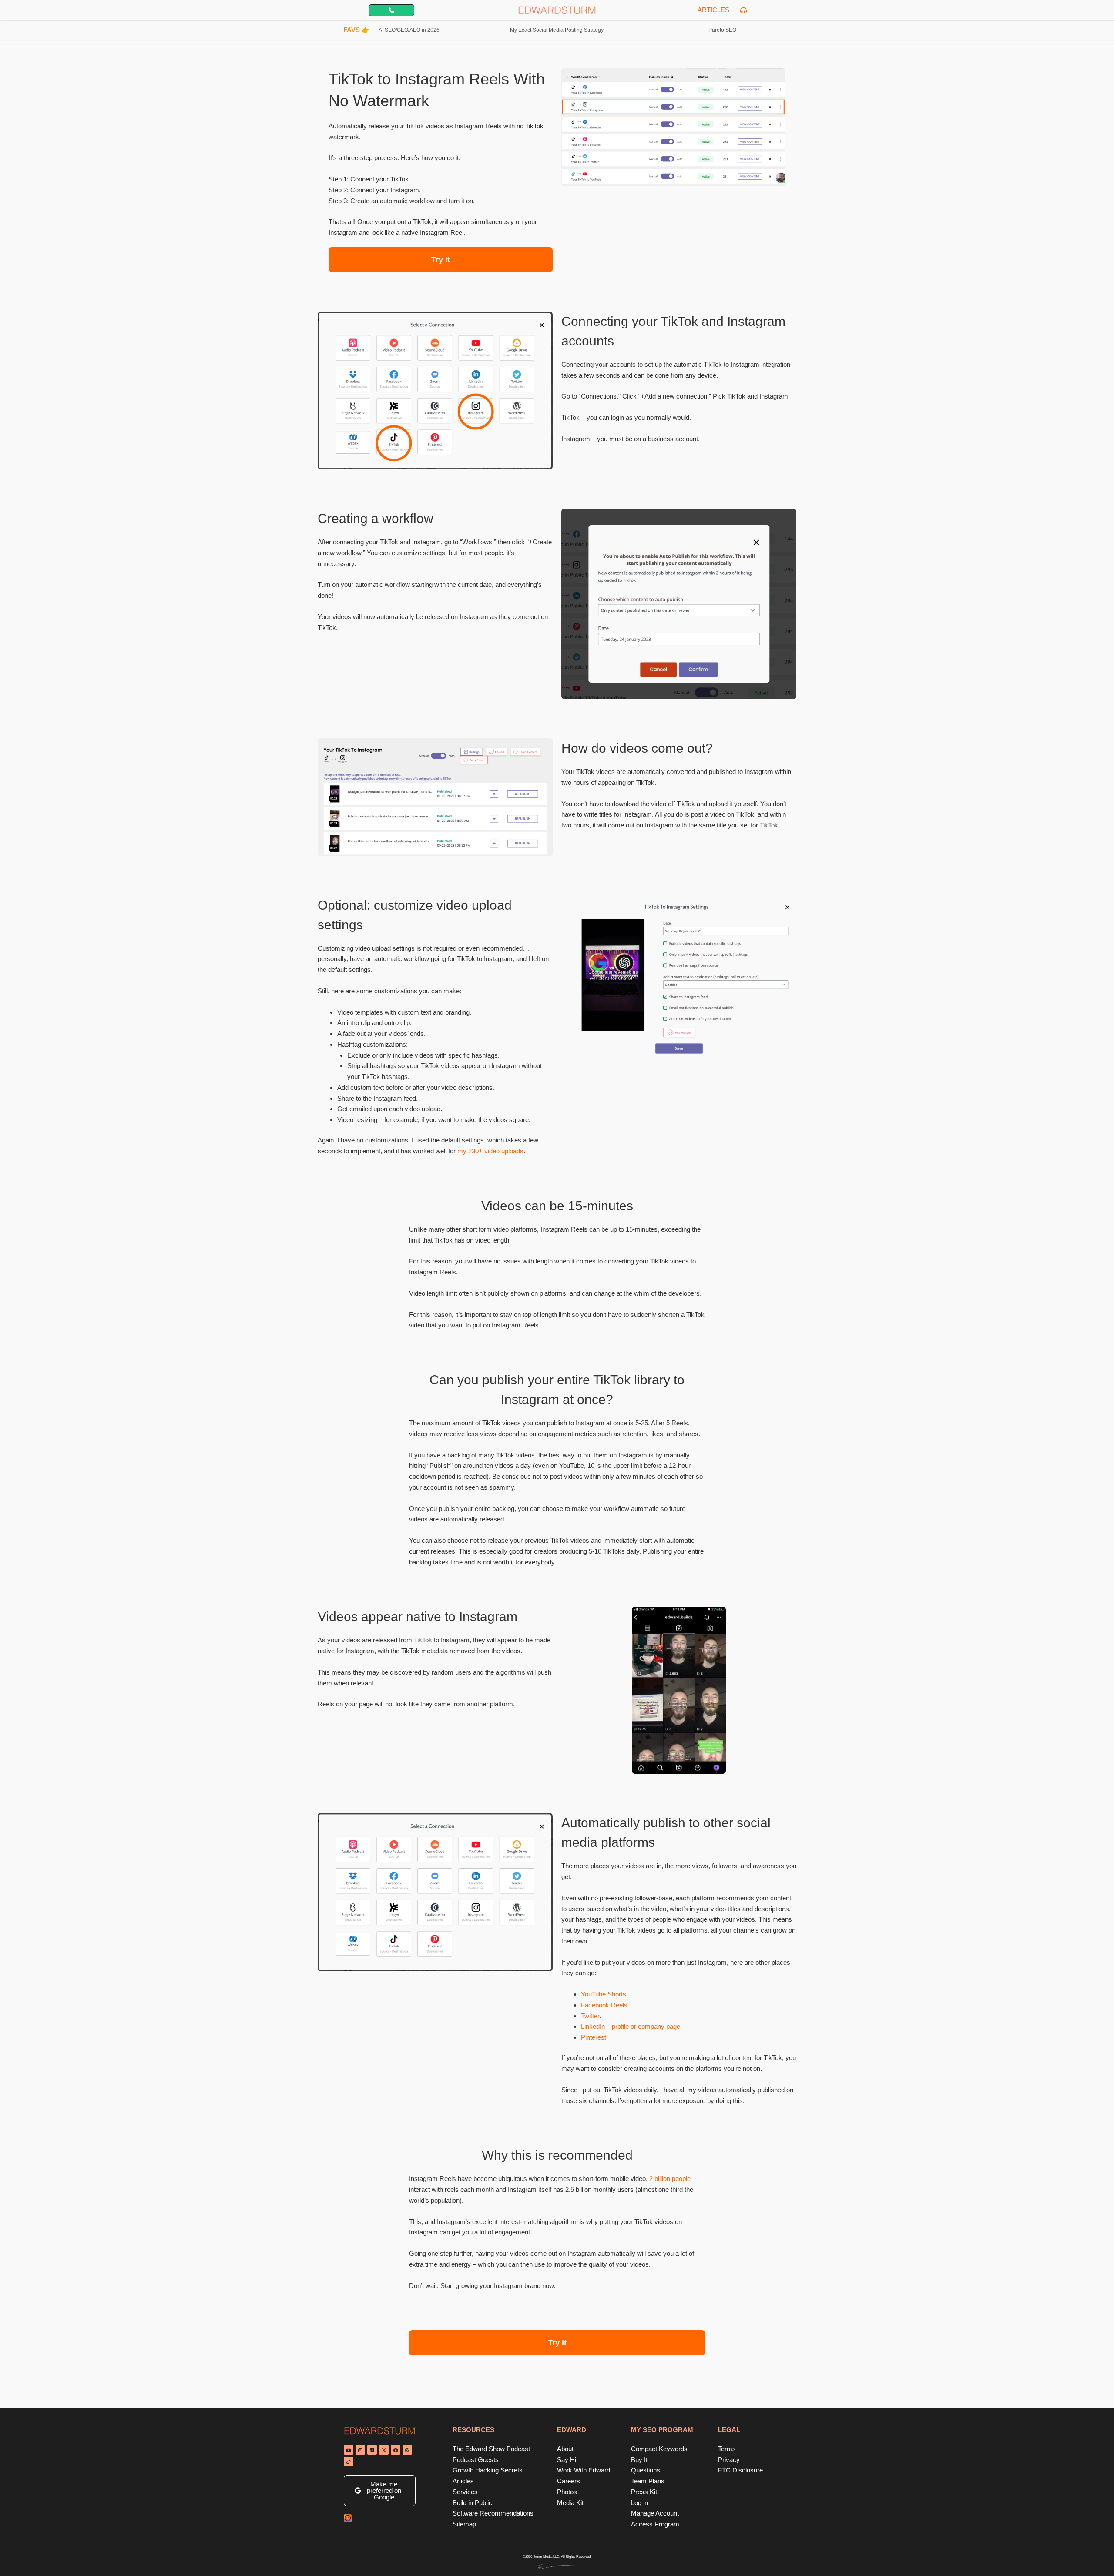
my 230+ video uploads (490, 1151)
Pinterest (594, 2037)
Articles (713, 10)
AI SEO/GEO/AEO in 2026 (409, 30)
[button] (380, 2491)
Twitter (590, 2016)
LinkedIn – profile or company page (631, 2026)
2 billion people (670, 2179)
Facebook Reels (604, 2005)
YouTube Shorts (604, 1994)
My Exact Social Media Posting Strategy (557, 30)
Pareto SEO (722, 30)
